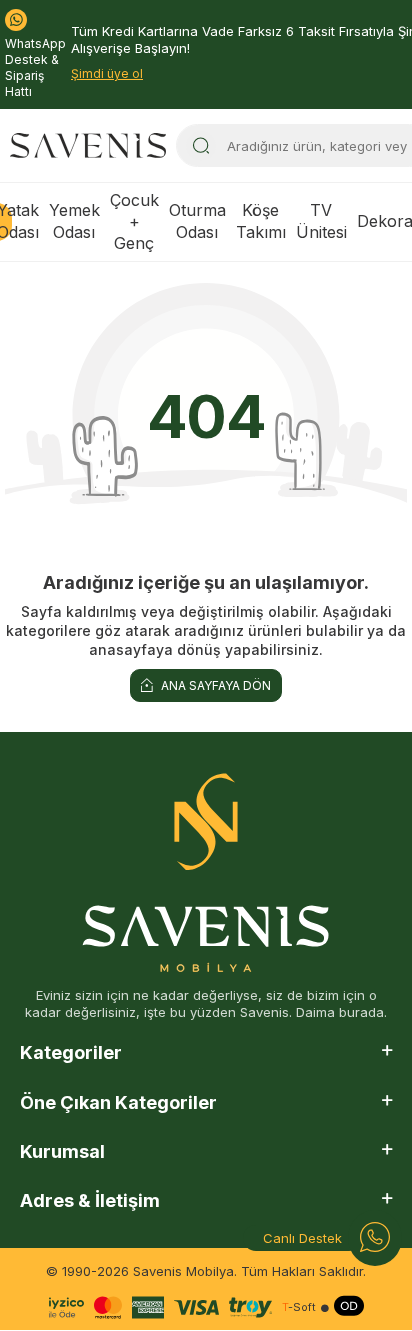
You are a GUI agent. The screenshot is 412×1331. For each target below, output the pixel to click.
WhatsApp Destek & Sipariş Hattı (35, 67)
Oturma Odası (197, 220)
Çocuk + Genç (134, 222)
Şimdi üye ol (107, 73)
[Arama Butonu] (201, 146)
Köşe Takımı (261, 220)
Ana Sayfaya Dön (214, 685)
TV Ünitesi (321, 220)
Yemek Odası (74, 220)
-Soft (299, 1307)
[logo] (88, 145)
